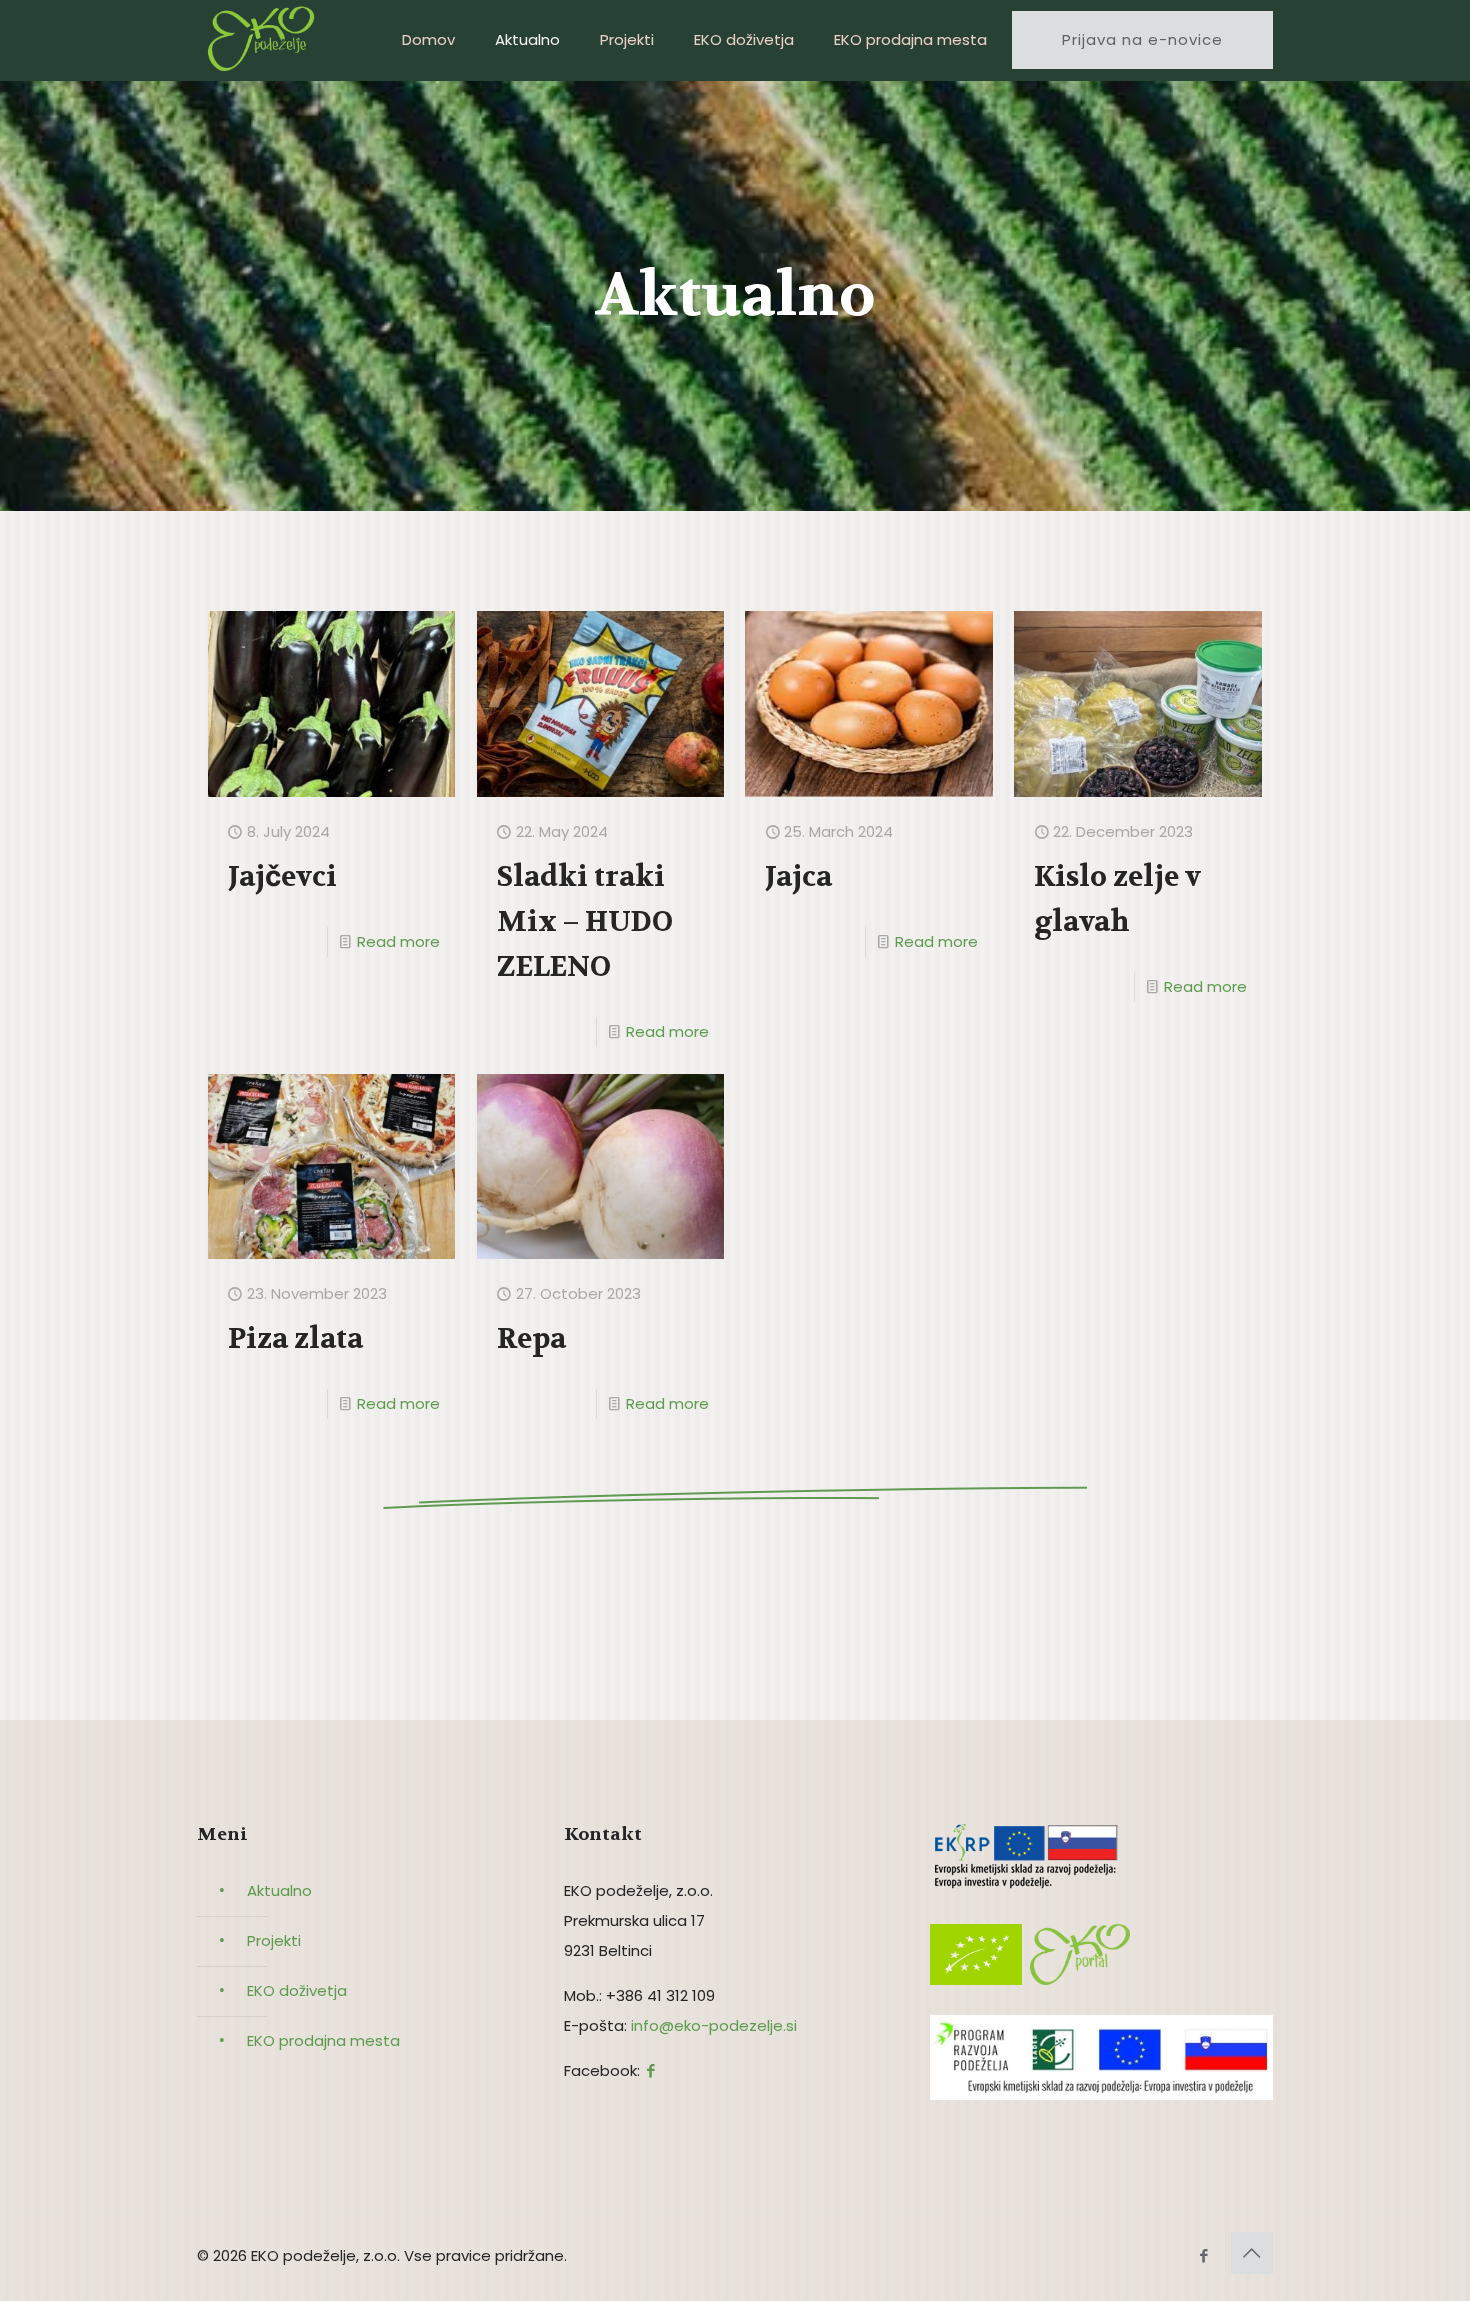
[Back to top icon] (1252, 2253)
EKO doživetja (297, 1990)
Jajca (798, 877)
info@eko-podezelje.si (714, 2025)
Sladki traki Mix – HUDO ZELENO (585, 922)
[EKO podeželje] (266, 40)
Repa (531, 1339)
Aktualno (279, 1890)
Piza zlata (295, 1339)
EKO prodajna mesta (323, 2040)
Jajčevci (282, 877)
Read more (398, 941)
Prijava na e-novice (1142, 39)
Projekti (274, 1940)
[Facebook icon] (1203, 2255)
